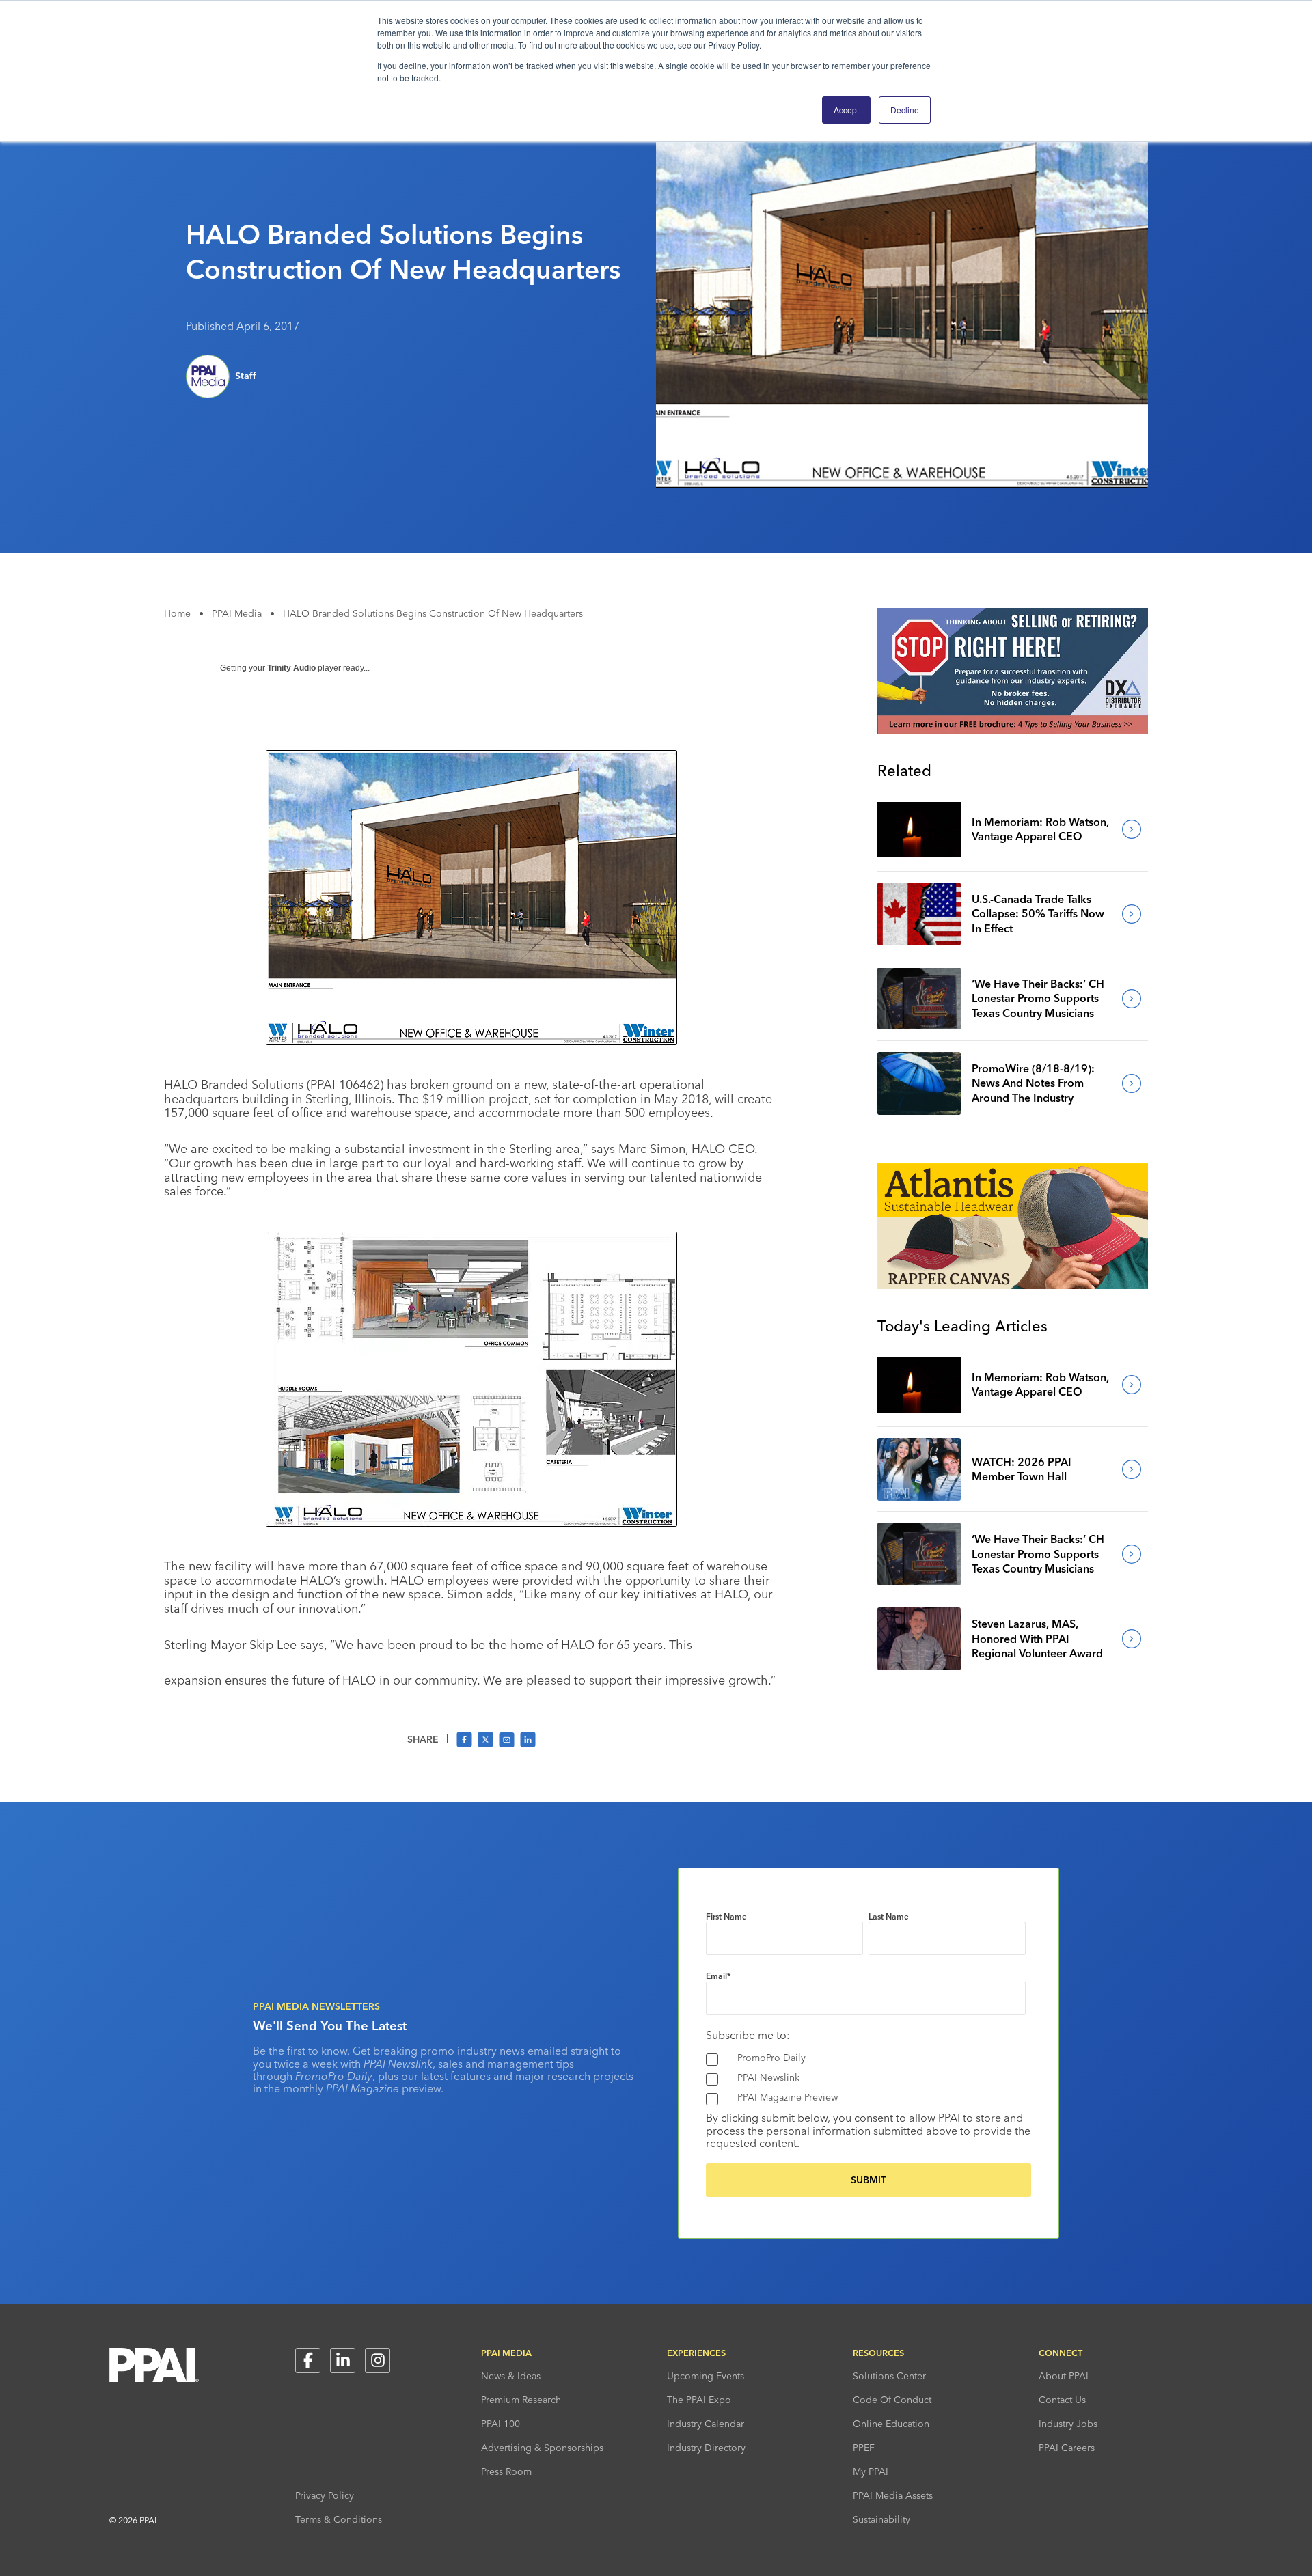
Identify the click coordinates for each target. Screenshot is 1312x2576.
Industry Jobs (1068, 2424)
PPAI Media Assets (893, 2495)
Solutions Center (889, 2376)
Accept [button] (846, 110)
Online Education (891, 2424)
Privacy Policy (325, 2495)
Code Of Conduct (892, 2400)
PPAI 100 (501, 2424)
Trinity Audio (291, 668)
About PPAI (1064, 2376)
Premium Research (521, 2400)
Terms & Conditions (339, 2519)
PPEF (864, 2448)
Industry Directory (706, 2448)
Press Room (506, 2471)
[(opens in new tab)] (1013, 730)
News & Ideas (511, 2376)
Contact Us (1062, 2400)
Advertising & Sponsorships (542, 2448)
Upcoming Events (706, 2376)
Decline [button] (905, 110)
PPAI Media (237, 613)
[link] (919, 829)
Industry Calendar (706, 2424)
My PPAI (871, 2471)
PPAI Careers (1067, 2448)
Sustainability (881, 2519)
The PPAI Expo (699, 2400)
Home (177, 613)
